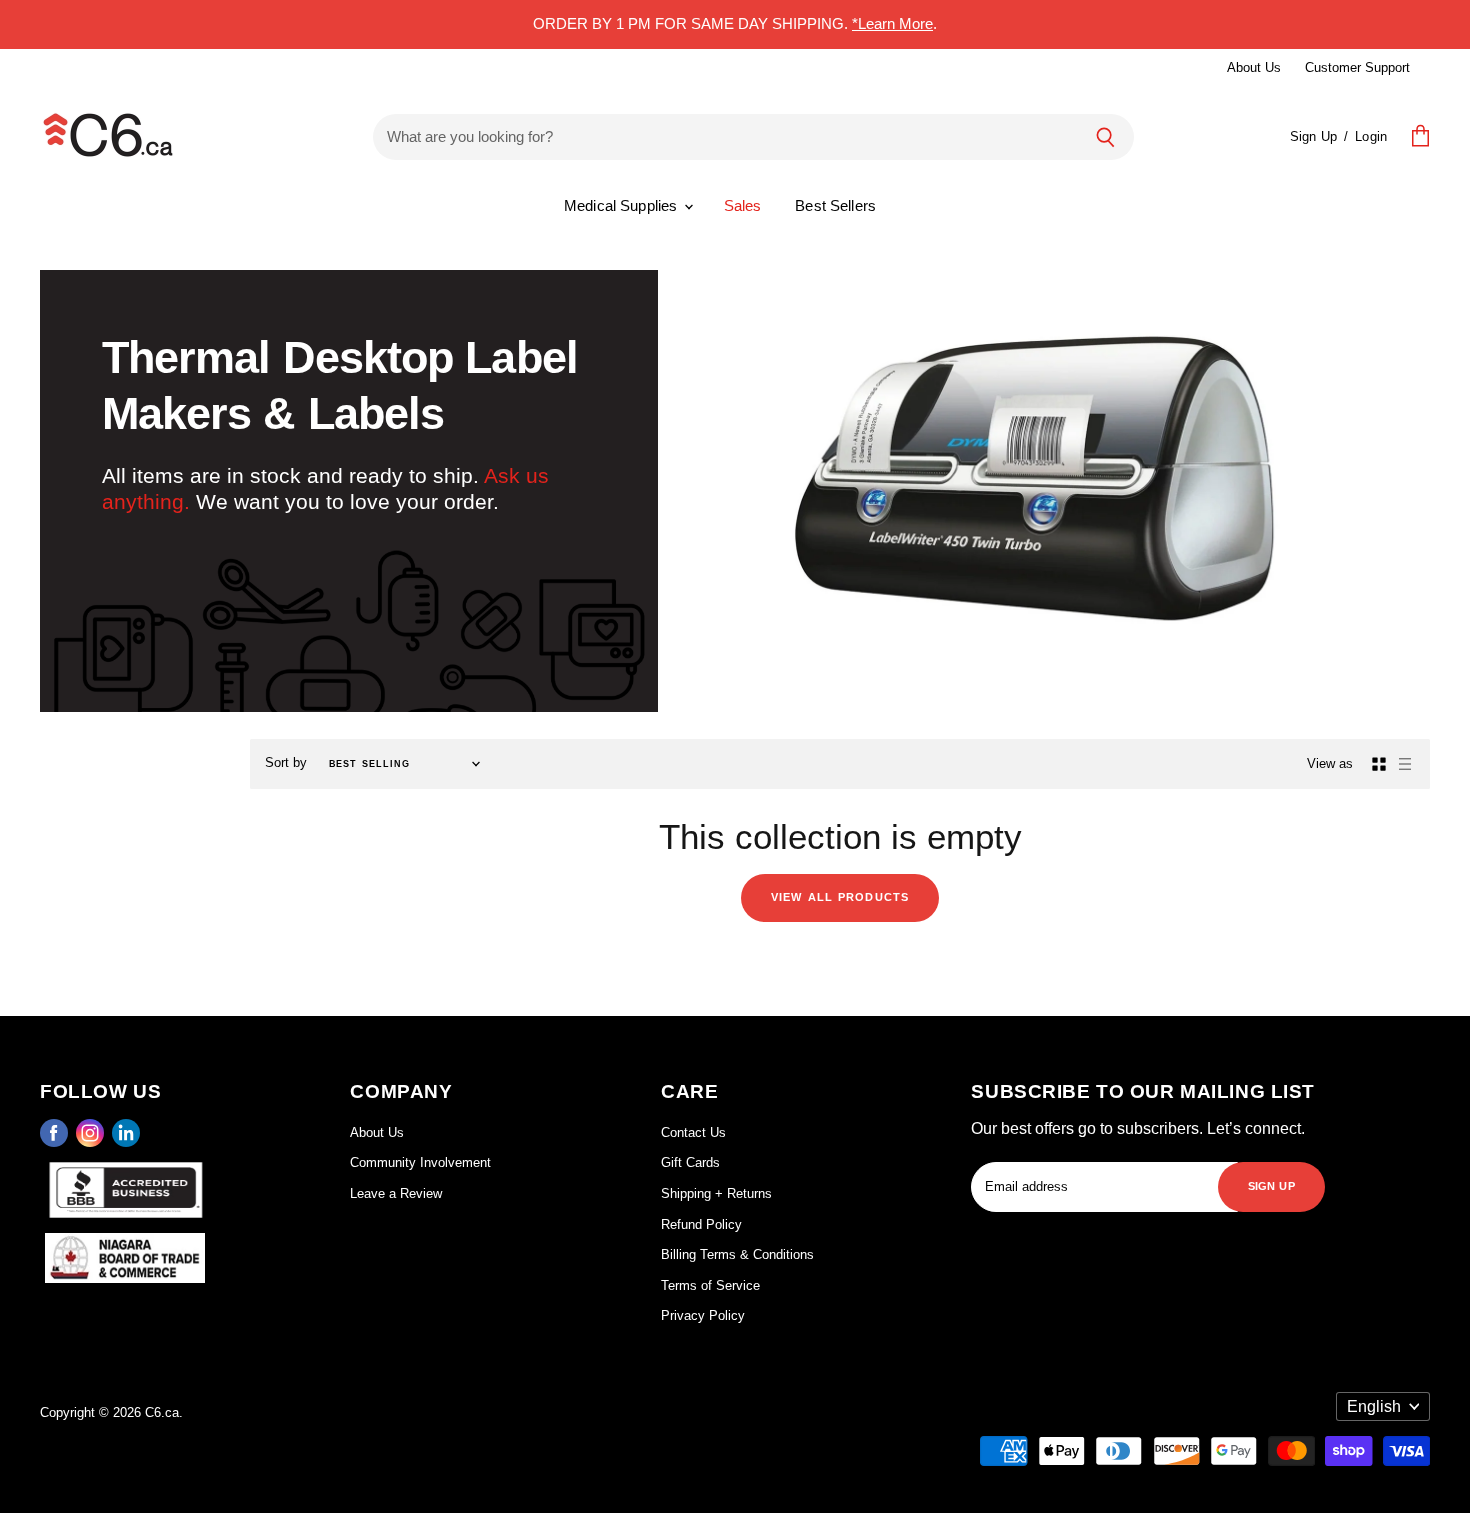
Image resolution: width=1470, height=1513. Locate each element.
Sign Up (1313, 136)
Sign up (1271, 1184)
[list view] (1405, 764)
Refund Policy (701, 1224)
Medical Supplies (623, 205)
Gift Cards (690, 1162)
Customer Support (1357, 67)
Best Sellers (835, 205)
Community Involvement (420, 1162)
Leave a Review (396, 1193)
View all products (840, 895)
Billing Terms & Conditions (737, 1254)
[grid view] (1379, 764)
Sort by (286, 762)
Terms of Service (710, 1285)
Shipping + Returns (716, 1193)
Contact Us (693, 1132)
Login (1371, 136)
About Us (1254, 67)
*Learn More (892, 23)
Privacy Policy (703, 1315)
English (1374, 1406)
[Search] (1105, 137)
